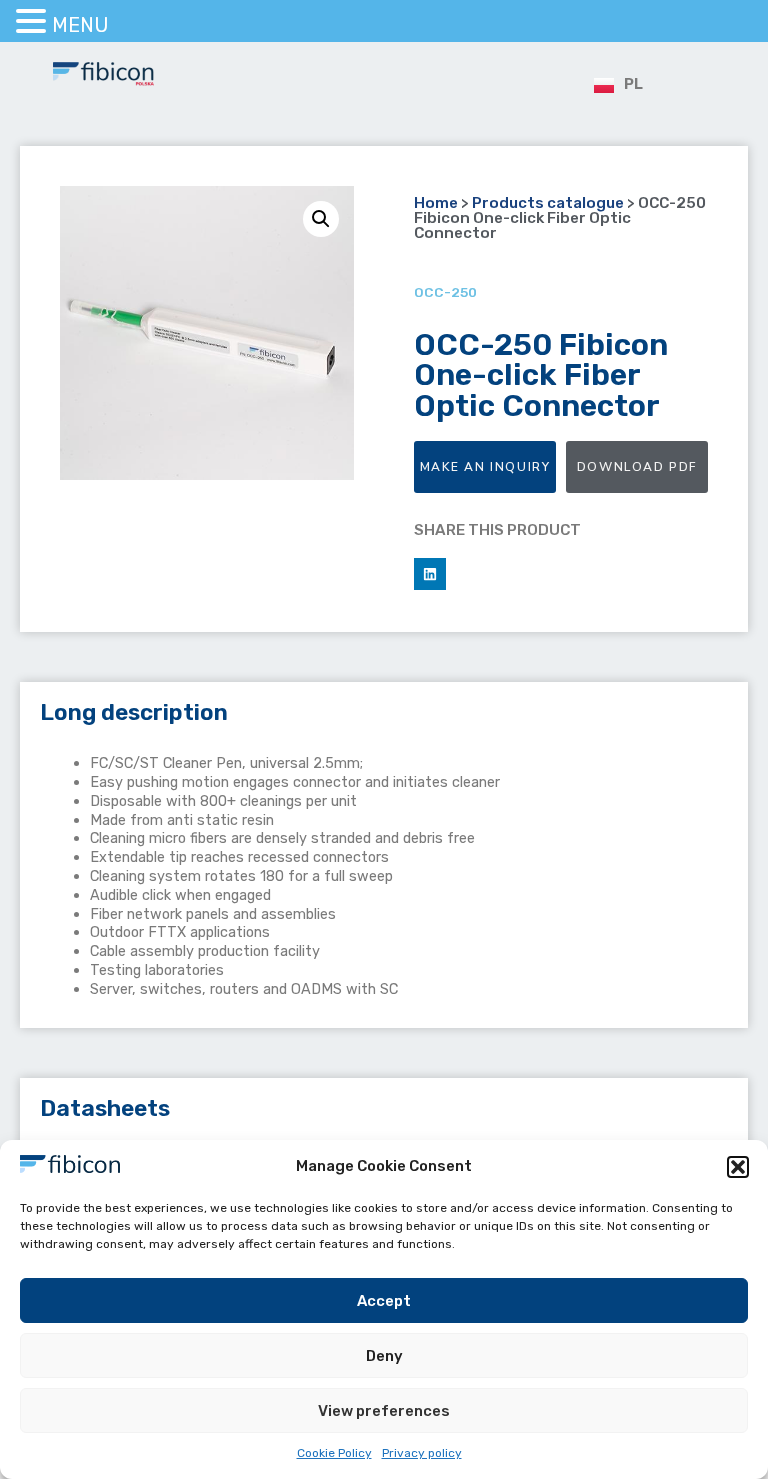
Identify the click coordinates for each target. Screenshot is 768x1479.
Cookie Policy (334, 1453)
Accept (384, 1301)
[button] (738, 1167)
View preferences (384, 1411)
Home (436, 203)
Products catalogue (548, 203)
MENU (80, 25)
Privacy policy (422, 1453)
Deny (384, 1356)
